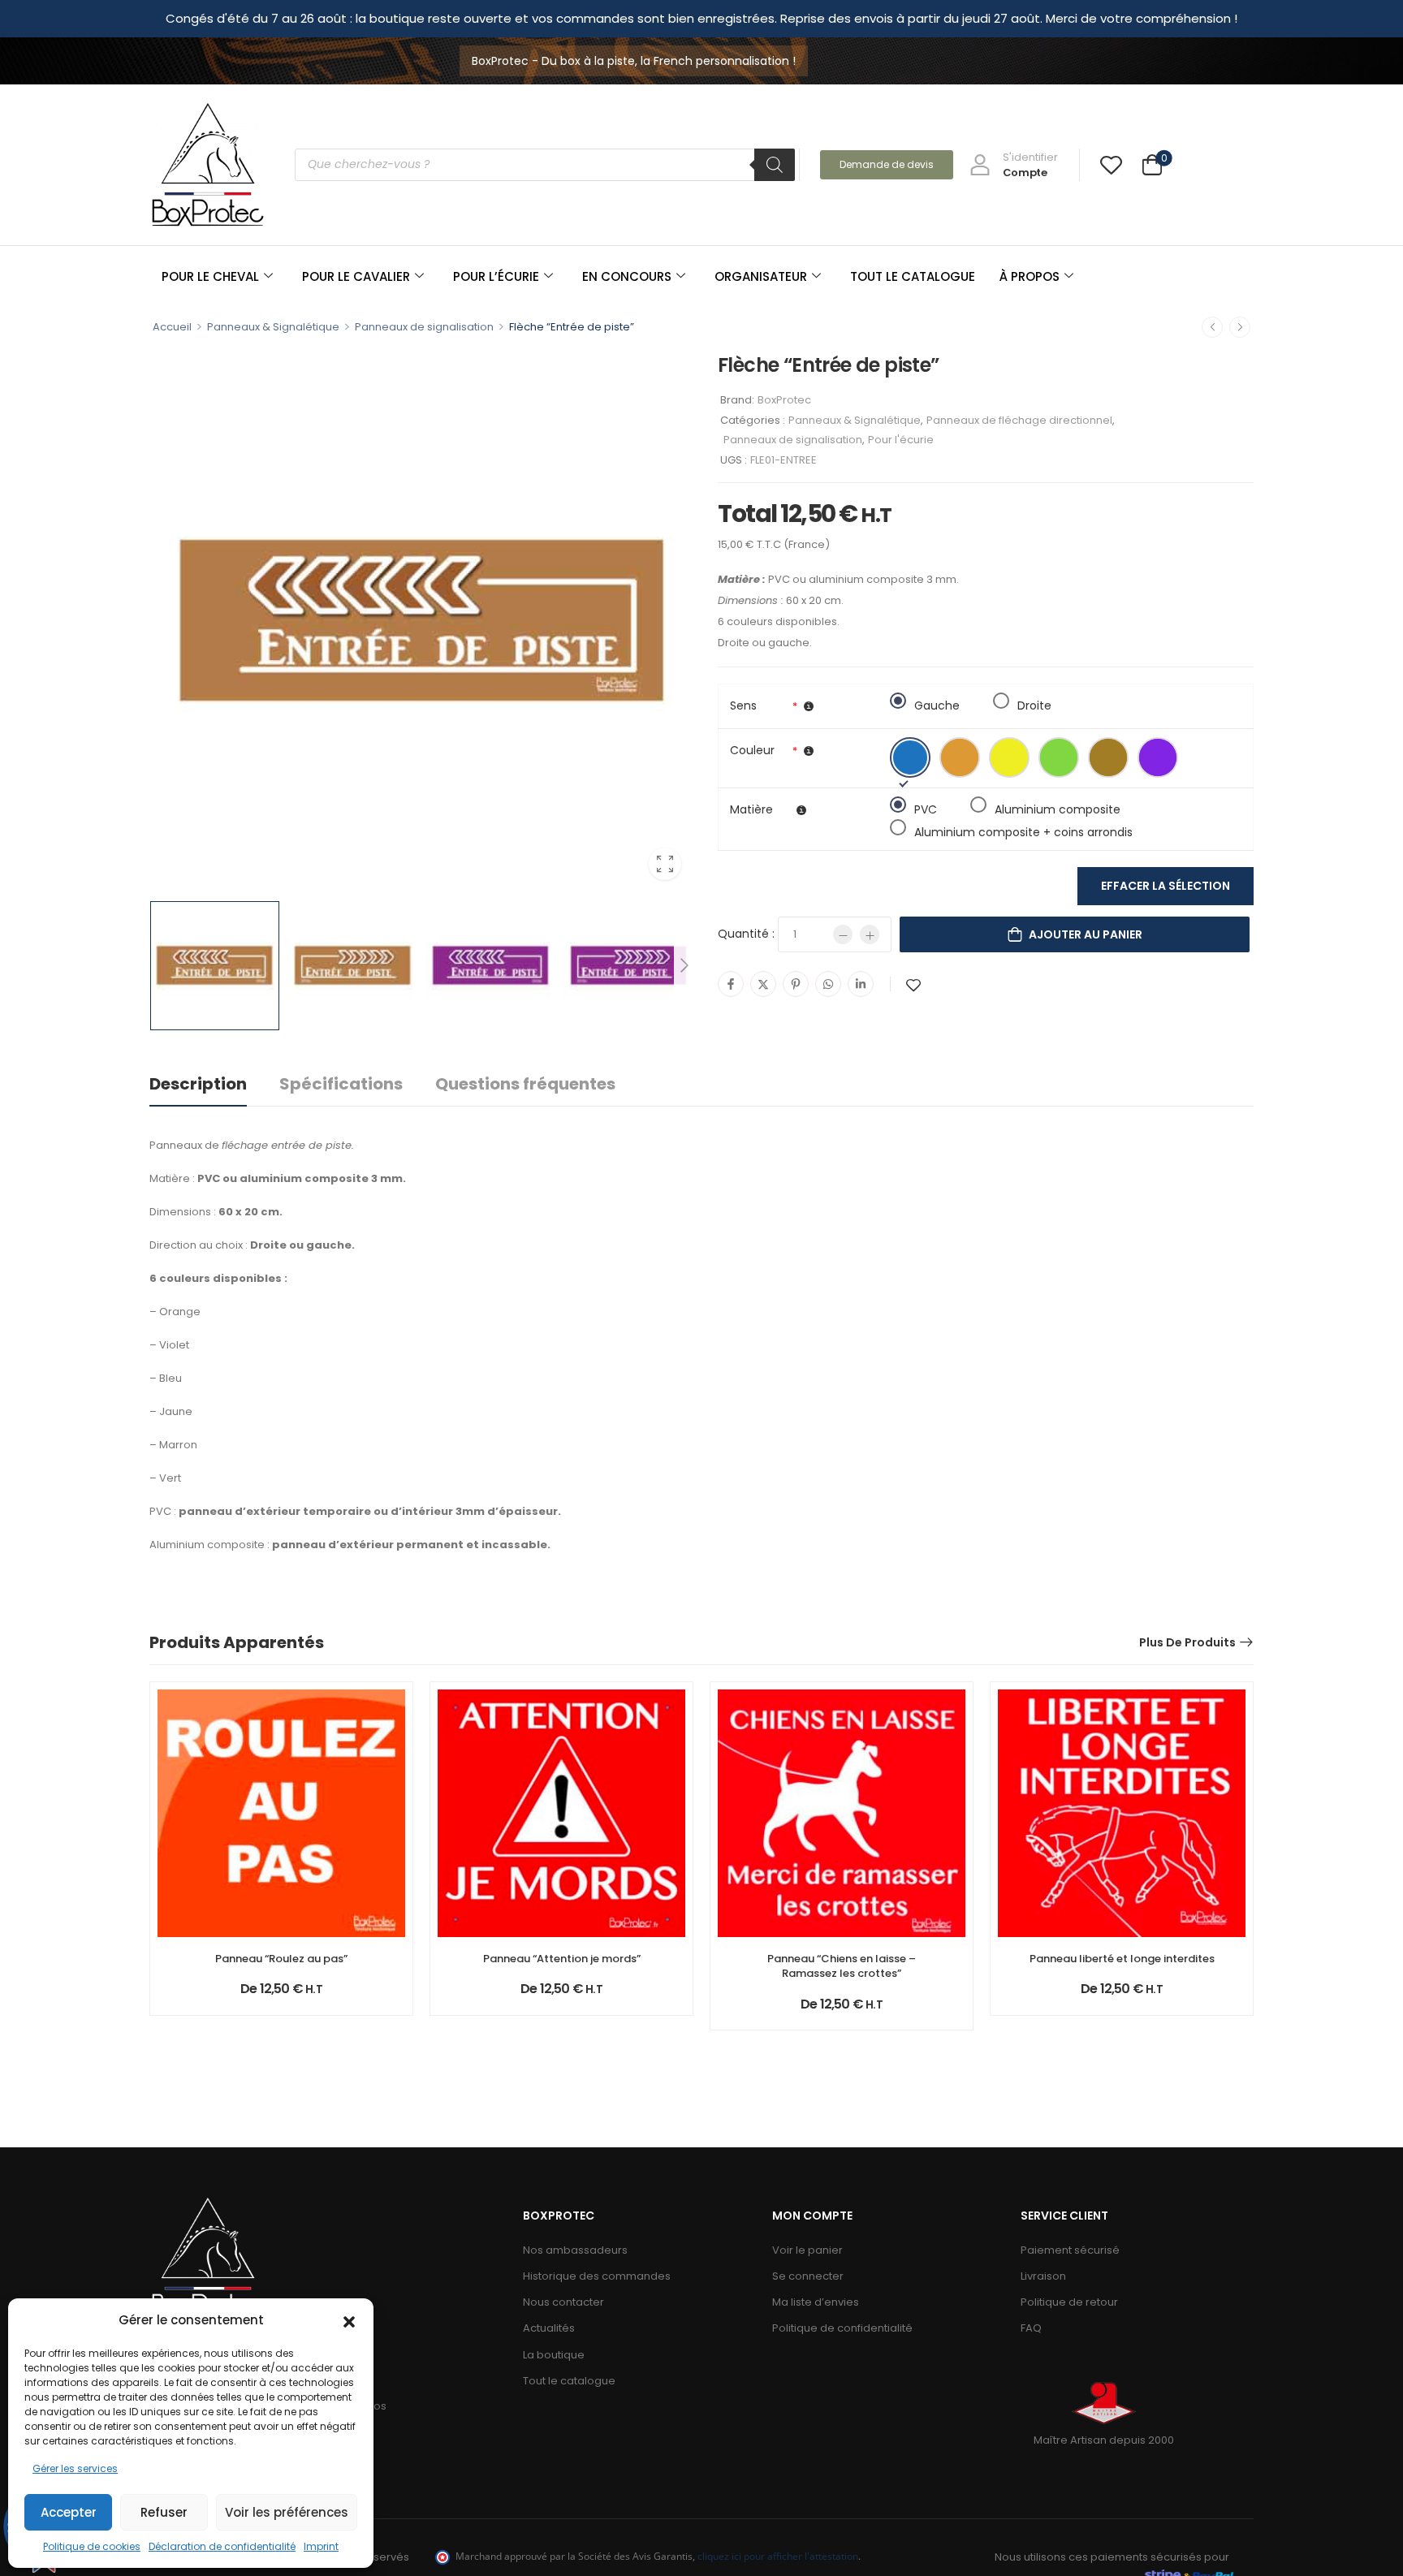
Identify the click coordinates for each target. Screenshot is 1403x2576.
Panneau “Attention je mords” (562, 1959)
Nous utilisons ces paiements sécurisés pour (1112, 2557)
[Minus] (843, 934)
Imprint (321, 2546)
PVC (926, 807)
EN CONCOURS (627, 276)
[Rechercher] (775, 165)
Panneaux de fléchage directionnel (1019, 420)
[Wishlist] (1111, 164)
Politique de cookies (92, 2546)
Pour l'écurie (901, 440)
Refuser (164, 2512)
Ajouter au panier (1086, 934)
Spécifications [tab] (341, 1084)
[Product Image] (421, 620)
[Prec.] (1212, 327)
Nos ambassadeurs (575, 2250)
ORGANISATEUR (761, 276)
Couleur (752, 750)
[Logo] (208, 164)
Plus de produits (1187, 1642)
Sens (743, 705)
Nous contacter (563, 2302)
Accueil (172, 327)
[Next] (684, 965)
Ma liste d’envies (816, 2302)
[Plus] (870, 934)
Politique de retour (1069, 2302)
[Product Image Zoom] (665, 864)
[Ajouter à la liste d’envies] (913, 985)
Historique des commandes (597, 2276)
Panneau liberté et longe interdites (1122, 1959)
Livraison (1043, 2276)
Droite (1034, 703)
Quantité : (746, 934)
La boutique (554, 2355)
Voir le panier (807, 2250)
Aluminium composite (1058, 807)
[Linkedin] (861, 984)
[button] (349, 2320)
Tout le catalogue (569, 2381)
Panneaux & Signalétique (273, 327)
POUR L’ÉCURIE (496, 276)
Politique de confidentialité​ (842, 2328)
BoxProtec (784, 400)
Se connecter (808, 2276)
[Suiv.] (1240, 327)
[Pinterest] (796, 984)
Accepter (69, 2512)
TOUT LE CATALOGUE (913, 276)
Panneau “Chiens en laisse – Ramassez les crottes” (842, 1966)
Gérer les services (75, 2468)
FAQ (1031, 2328)
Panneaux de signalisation (424, 327)
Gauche (937, 703)
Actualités (549, 2328)
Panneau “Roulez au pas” (281, 1959)
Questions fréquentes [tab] (525, 1084)
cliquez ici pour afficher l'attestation (778, 2556)
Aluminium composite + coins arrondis (1023, 830)
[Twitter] (763, 984)
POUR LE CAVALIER (356, 276)
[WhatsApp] (828, 984)
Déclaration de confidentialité (222, 2546)
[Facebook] (731, 984)
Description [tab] (198, 1084)
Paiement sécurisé (1070, 2250)
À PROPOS (1030, 276)
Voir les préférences (287, 2512)
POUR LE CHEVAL (210, 276)
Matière (751, 809)
